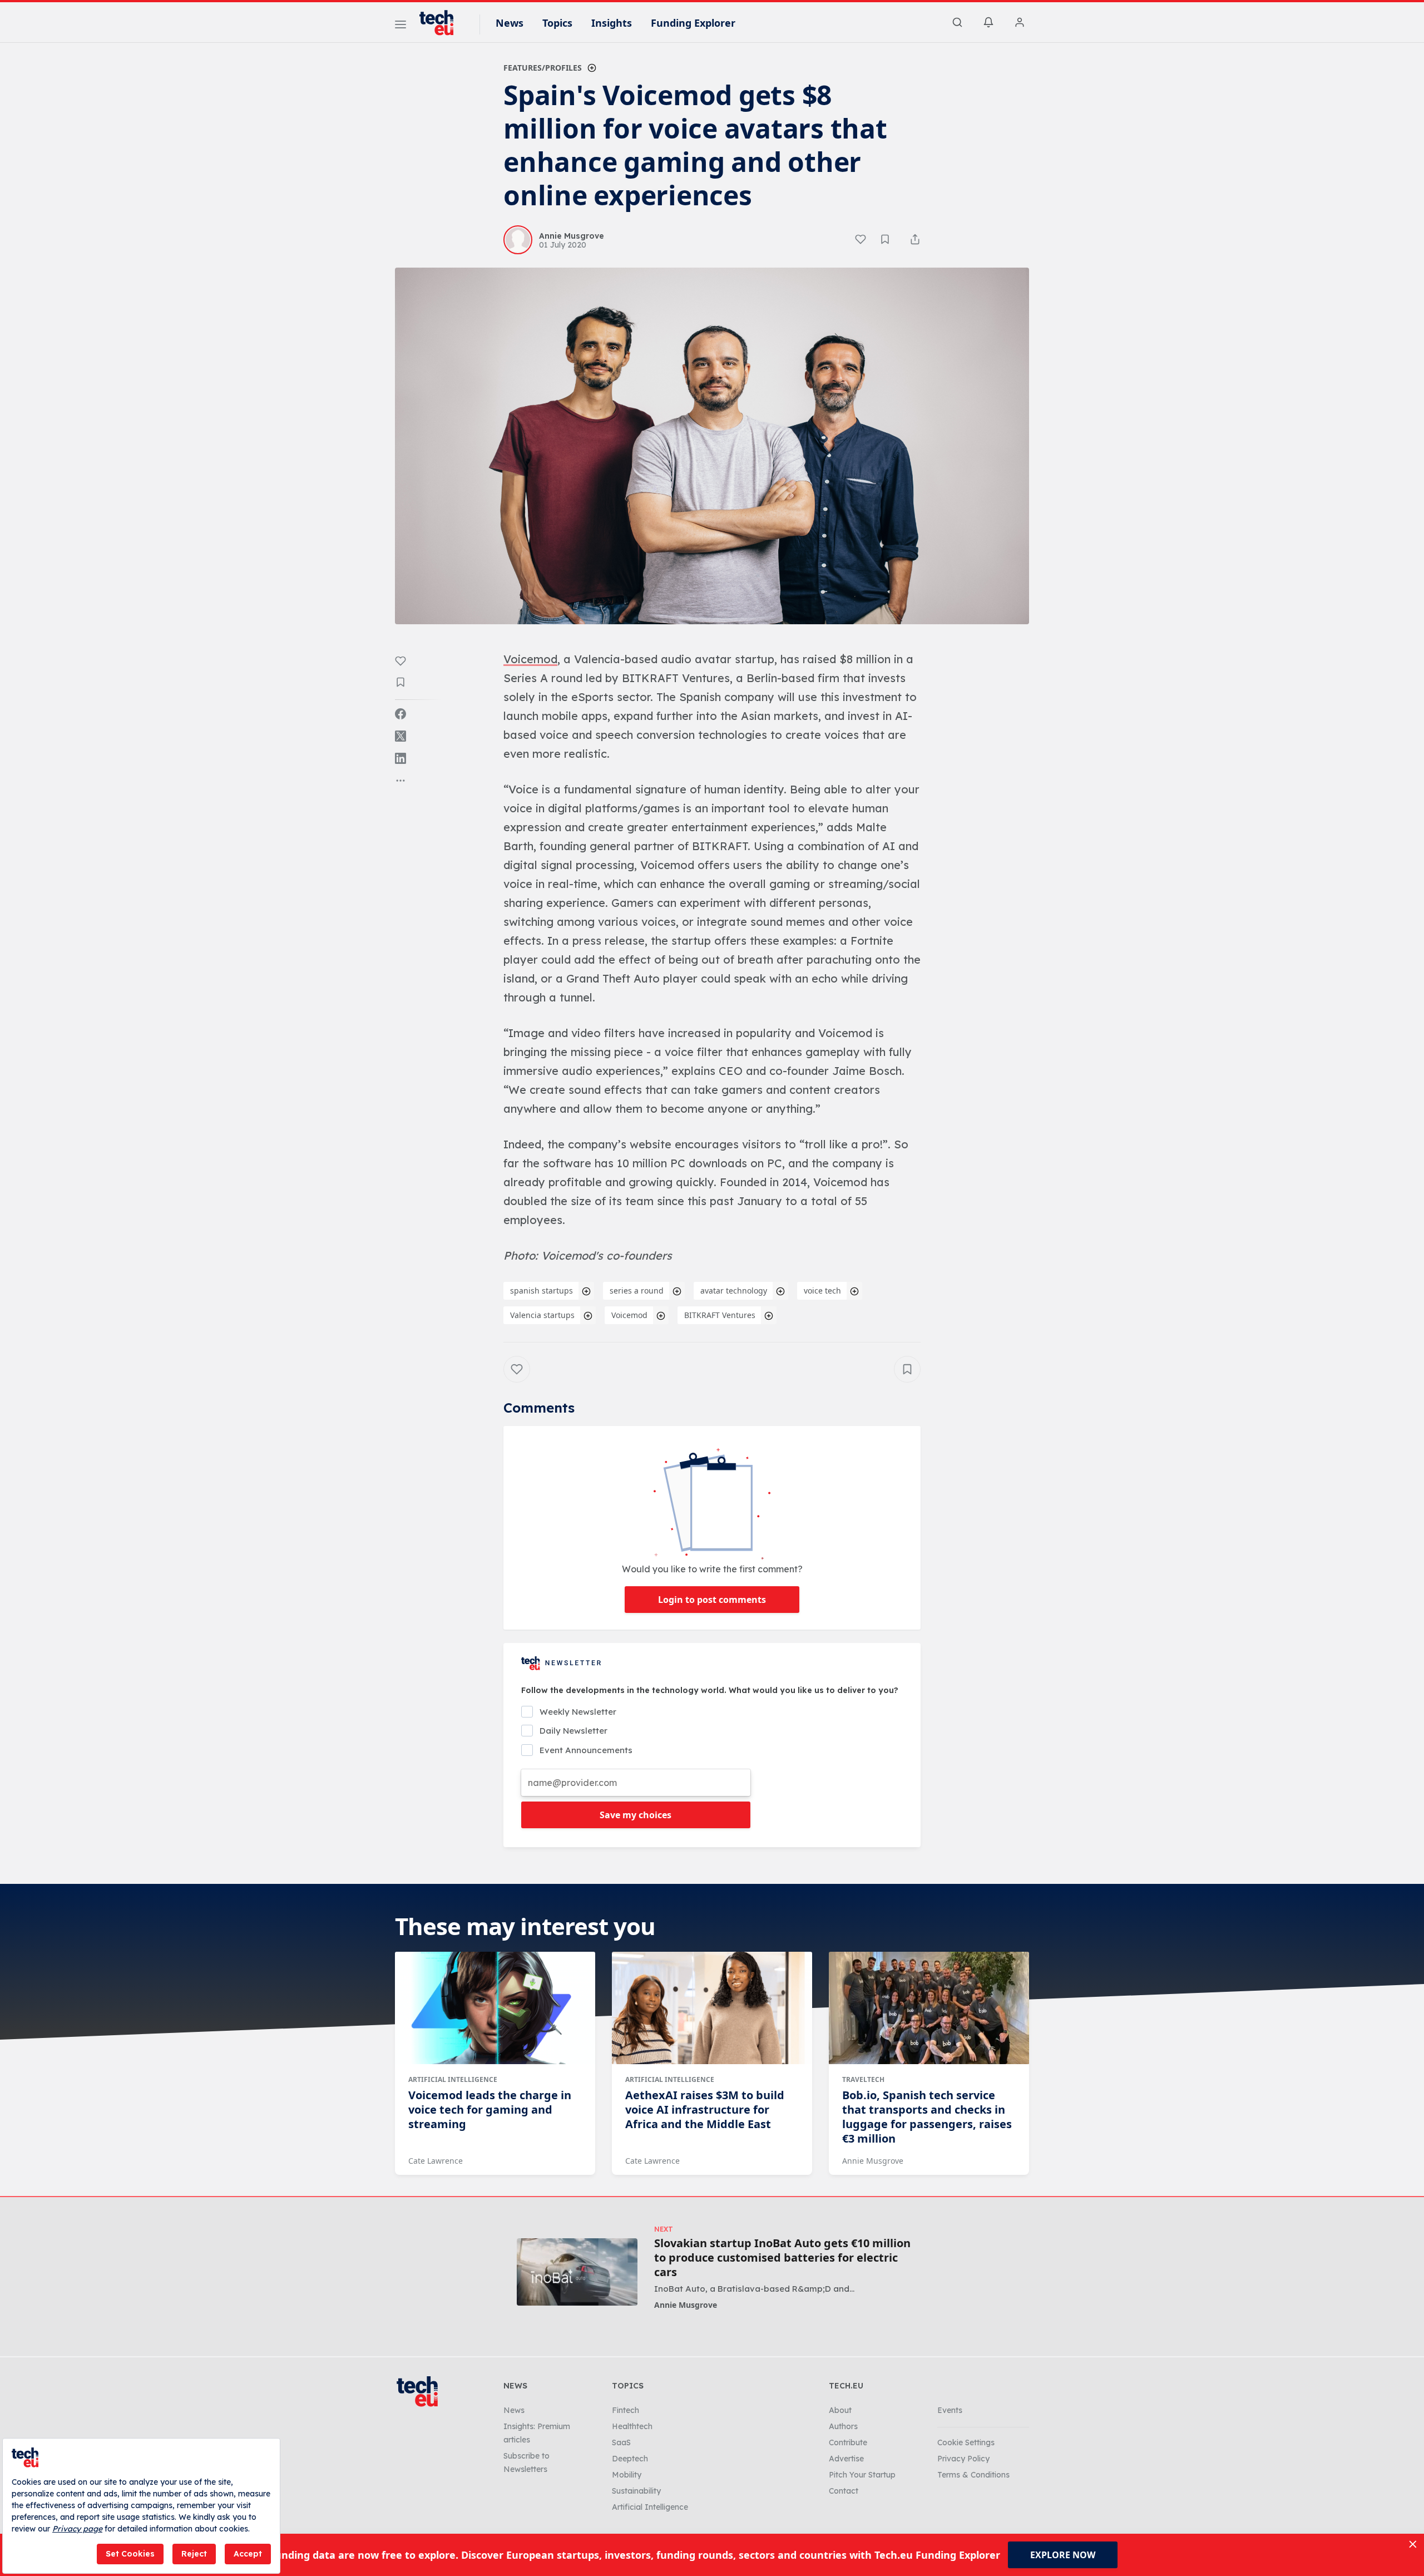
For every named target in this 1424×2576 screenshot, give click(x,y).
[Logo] (442, 23)
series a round (637, 1291)
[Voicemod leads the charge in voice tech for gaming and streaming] (495, 2008)
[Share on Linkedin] (400, 758)
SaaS (621, 2442)
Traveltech (863, 2079)
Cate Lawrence (436, 2161)
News (510, 23)
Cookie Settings (966, 2442)
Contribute (848, 2442)
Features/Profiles (543, 68)
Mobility (627, 2475)
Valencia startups (542, 1315)
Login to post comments (712, 1600)
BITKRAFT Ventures (720, 1315)
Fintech (626, 2410)
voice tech (822, 1291)
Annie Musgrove (873, 2161)
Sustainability (636, 2491)
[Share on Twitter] (400, 736)
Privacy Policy (963, 2459)
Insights (612, 23)
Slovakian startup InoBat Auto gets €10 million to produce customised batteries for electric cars (782, 2258)
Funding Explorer (693, 23)
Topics (557, 23)
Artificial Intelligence (453, 2079)
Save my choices (636, 1815)
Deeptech (630, 2459)
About (840, 2410)
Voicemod (629, 1315)
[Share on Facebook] (400, 714)
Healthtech (632, 2426)
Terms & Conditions (973, 2475)
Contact (844, 2491)
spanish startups (542, 1291)
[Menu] (400, 26)
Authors (843, 2426)
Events (950, 2410)
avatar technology (734, 1291)
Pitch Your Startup (862, 2475)
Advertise (846, 2459)
